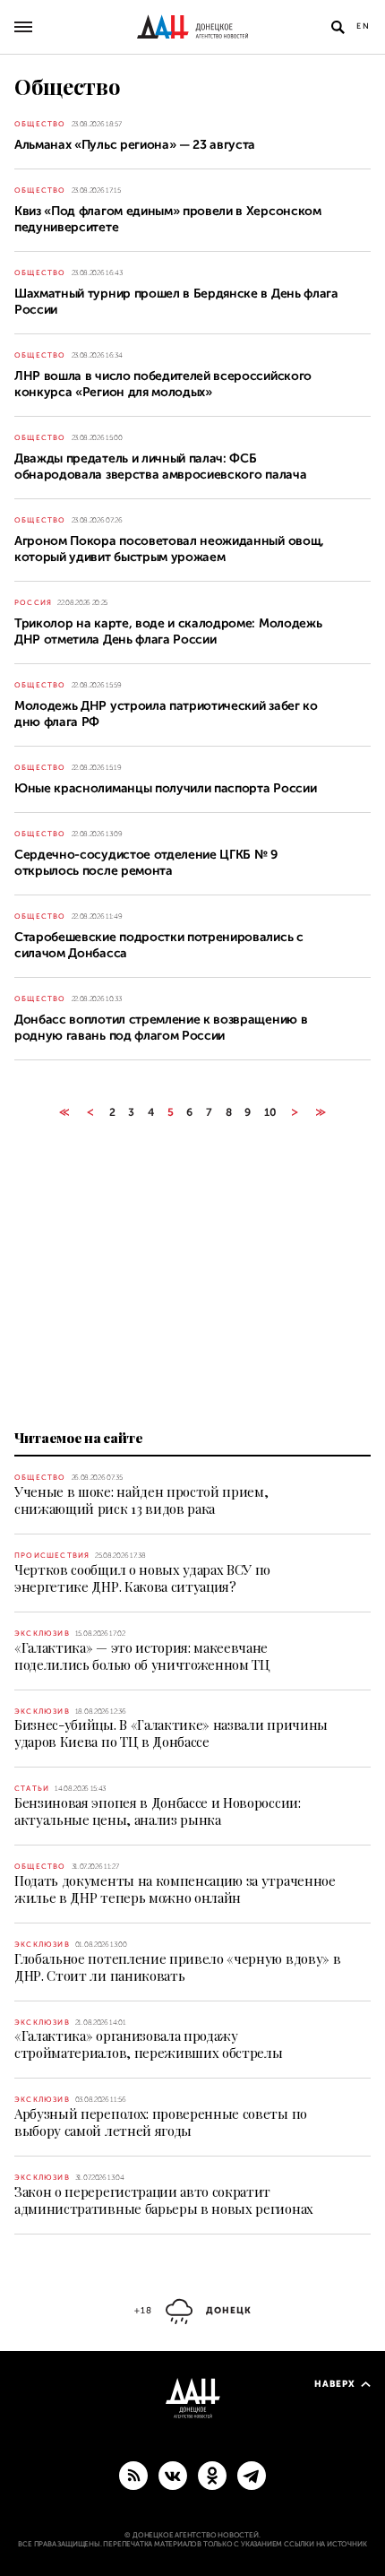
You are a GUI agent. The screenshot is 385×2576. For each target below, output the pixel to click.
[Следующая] (295, 1112)
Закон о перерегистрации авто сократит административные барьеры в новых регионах (164, 2200)
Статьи (32, 1789)
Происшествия (52, 1556)
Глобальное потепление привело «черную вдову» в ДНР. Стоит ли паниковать (177, 1967)
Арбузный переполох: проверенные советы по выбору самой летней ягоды (161, 2122)
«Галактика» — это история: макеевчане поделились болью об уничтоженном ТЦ (142, 1656)
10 (270, 1112)
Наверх (335, 2384)
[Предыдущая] (90, 1112)
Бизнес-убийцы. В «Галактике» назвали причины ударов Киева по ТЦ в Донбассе (171, 1733)
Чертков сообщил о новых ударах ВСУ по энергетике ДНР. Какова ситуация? (142, 1578)
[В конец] (321, 1112)
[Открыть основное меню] (23, 27)
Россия (33, 603)
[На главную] (192, 27)
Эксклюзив (42, 1634)
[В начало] (64, 1112)
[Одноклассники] (212, 2475)
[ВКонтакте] (173, 2475)
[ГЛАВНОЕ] (252, 2475)
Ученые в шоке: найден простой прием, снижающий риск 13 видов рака (141, 1500)
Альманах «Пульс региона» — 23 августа (135, 144)
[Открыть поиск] (338, 27)
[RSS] (133, 2475)
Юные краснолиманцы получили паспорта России (165, 788)
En (364, 26)
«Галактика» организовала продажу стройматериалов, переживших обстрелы (148, 2044)
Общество (40, 124)
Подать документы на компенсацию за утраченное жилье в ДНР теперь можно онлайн (175, 1889)
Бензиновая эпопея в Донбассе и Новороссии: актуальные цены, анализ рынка (158, 1811)
